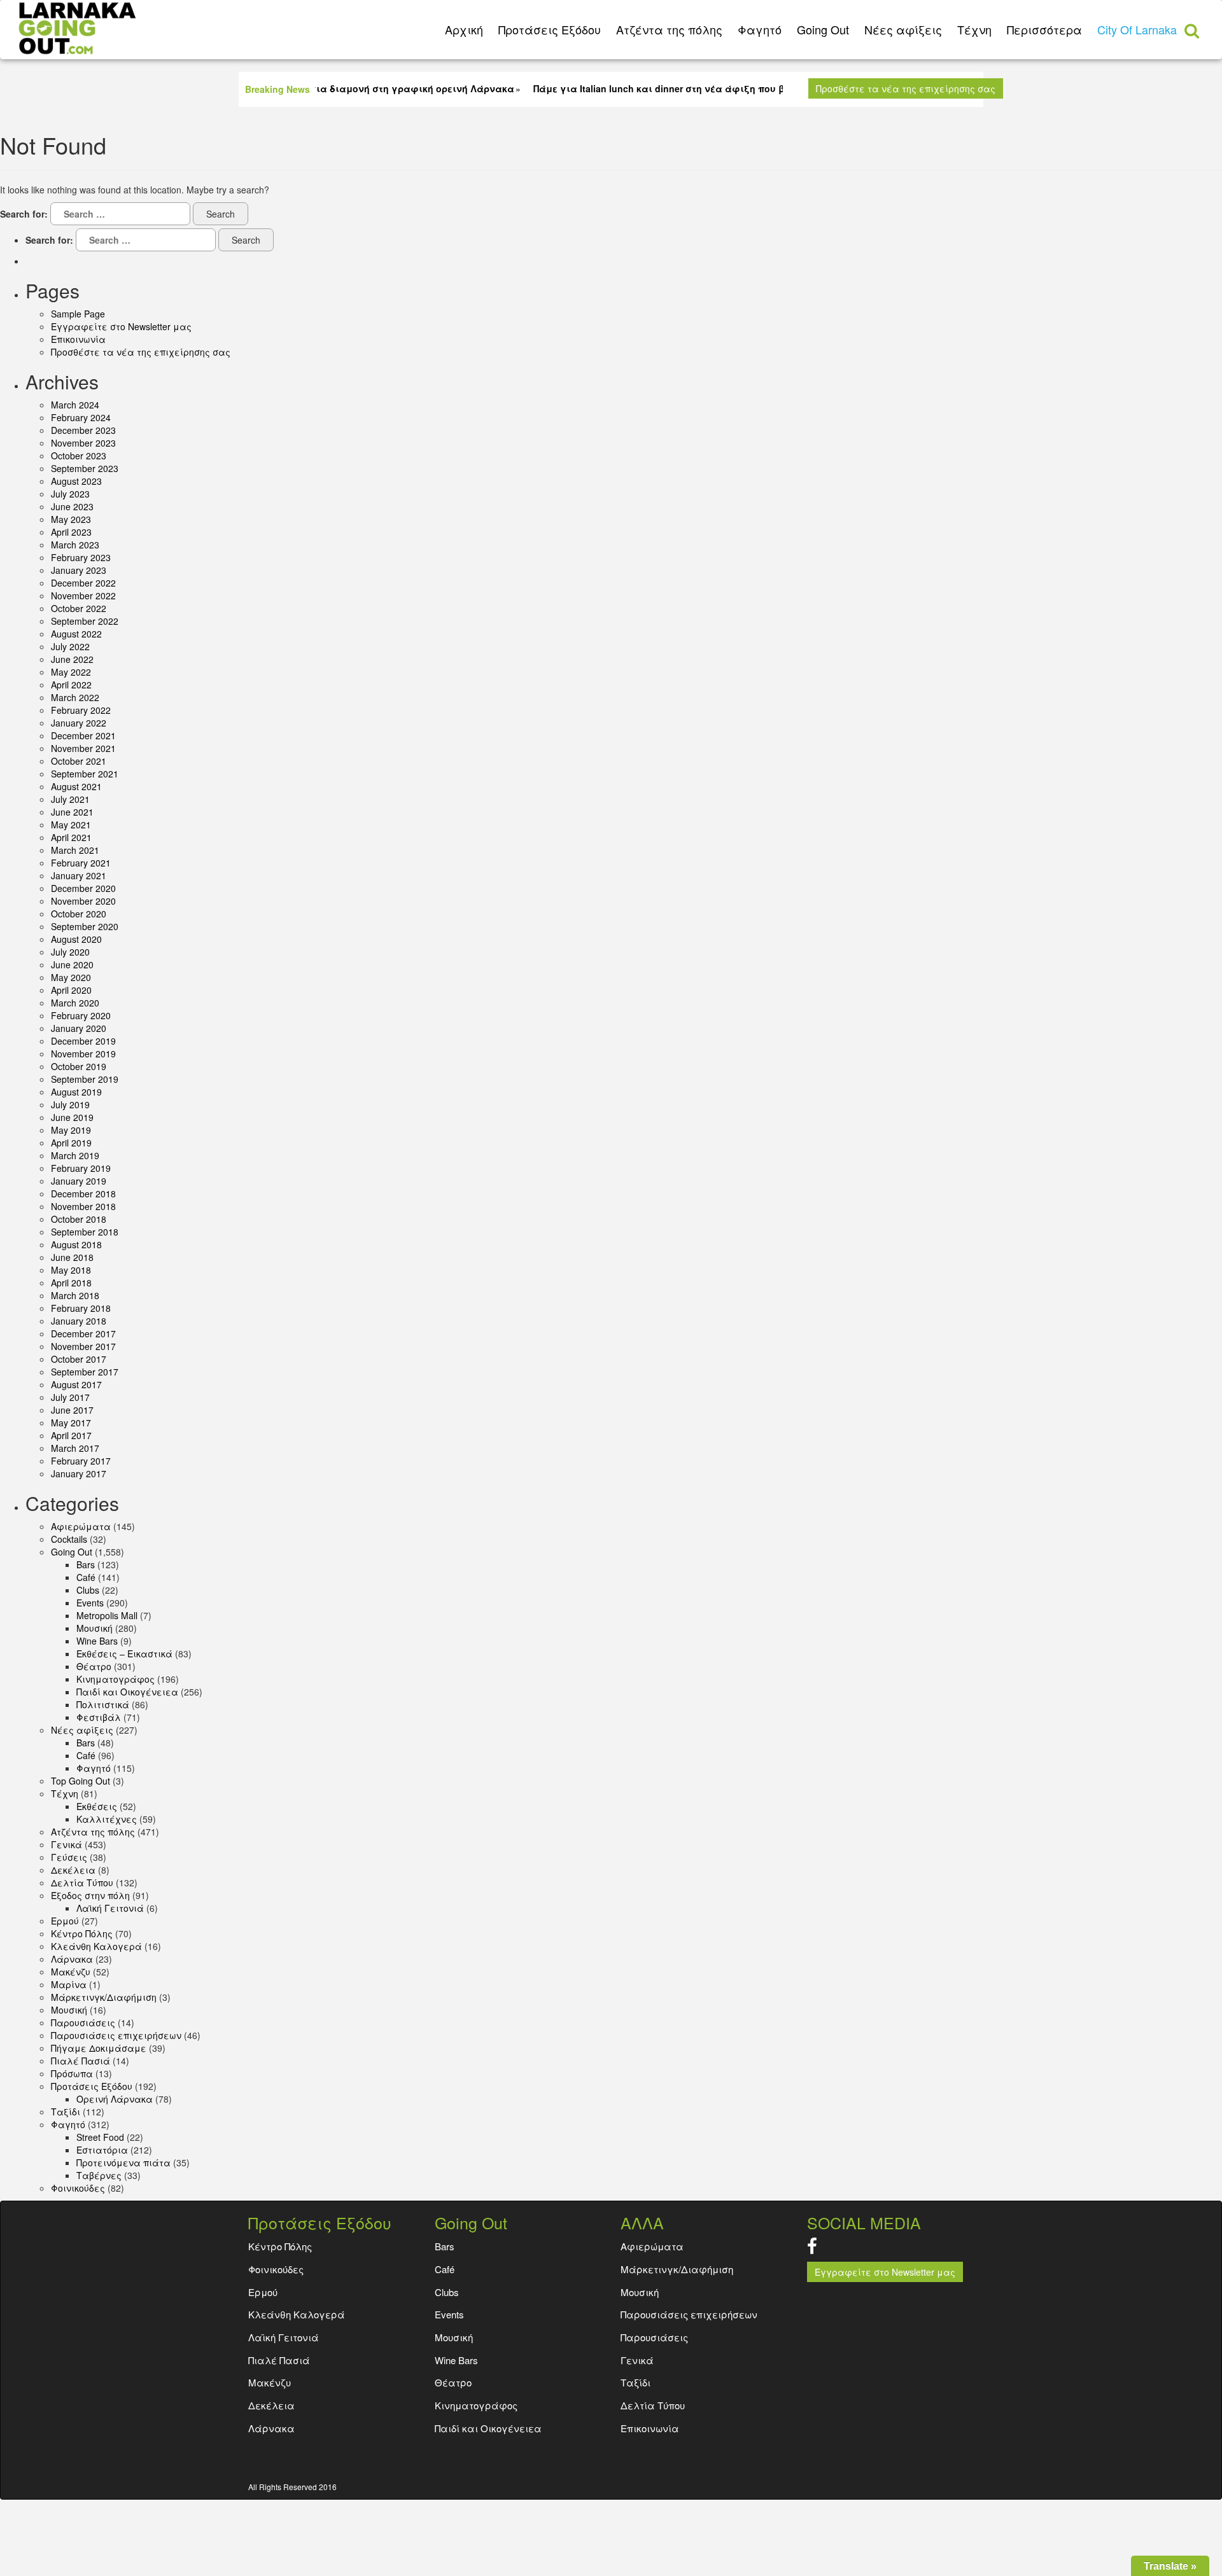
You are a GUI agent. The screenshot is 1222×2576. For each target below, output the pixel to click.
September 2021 (85, 774)
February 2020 (81, 1015)
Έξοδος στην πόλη (90, 1895)
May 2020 (71, 977)
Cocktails (69, 1539)
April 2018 (71, 1283)
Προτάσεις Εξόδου (550, 29)
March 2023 (75, 545)
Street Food (100, 2137)
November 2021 (83, 748)
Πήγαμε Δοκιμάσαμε (99, 2048)
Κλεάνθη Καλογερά (96, 1946)
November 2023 (83, 443)
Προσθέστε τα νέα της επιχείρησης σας (906, 88)
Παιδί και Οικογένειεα (127, 1692)
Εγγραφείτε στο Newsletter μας (121, 326)
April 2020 (71, 990)
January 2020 (79, 1028)
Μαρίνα (69, 1984)
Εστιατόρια (102, 2150)
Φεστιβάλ (99, 1717)
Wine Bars (97, 1641)
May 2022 (71, 672)
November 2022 (83, 595)
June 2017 (72, 1410)
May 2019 (71, 1130)
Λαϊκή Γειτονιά (110, 1908)
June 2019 (72, 1117)
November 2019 (83, 1054)
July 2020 (70, 952)
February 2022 (81, 710)
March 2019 (75, 1155)
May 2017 (71, 1423)
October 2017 (79, 1359)
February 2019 (81, 1168)
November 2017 (83, 1346)
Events (90, 1603)
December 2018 (83, 1194)
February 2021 (81, 863)
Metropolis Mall (107, 1615)
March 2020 (75, 1003)
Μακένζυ (71, 1972)
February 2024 (81, 417)
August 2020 (76, 939)
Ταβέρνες (99, 2175)
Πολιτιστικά (103, 1704)
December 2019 (83, 1041)
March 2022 (75, 697)
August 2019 (76, 1092)
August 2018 (76, 1244)
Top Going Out (81, 1781)
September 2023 (85, 468)
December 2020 (83, 888)
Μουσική (69, 2010)
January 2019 (79, 1181)
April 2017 (71, 1435)
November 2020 (83, 901)
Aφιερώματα (81, 1526)
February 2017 (81, 1461)
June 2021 (72, 812)
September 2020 (85, 926)
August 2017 (76, 1384)
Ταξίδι (66, 2112)
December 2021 (83, 735)
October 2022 (79, 608)
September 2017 (85, 1372)
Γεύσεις (69, 1857)
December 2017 (83, 1333)
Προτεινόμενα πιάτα (123, 2162)
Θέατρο (94, 1666)
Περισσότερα (1044, 29)
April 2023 (71, 532)
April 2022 (71, 685)
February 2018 (81, 1308)
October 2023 (79, 456)
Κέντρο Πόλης (82, 1933)
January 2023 (79, 570)
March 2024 (75, 405)
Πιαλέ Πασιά (81, 2061)
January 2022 (79, 723)
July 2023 (70, 494)
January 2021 (79, 875)
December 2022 (83, 583)
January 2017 (79, 1473)
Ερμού (65, 1921)
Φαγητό (760, 29)
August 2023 (76, 481)
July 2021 (70, 799)
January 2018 (79, 1321)
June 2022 (72, 659)
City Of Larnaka (1137, 29)
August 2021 (76, 786)
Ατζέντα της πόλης (669, 29)
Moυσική (95, 1628)
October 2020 (79, 914)
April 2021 (71, 837)
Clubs (88, 1590)
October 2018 (79, 1219)
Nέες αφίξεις (903, 29)
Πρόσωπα (72, 2073)
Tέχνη (974, 29)
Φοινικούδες (78, 2188)
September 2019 (85, 1079)
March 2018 (75, 1295)
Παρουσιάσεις (83, 2023)
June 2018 (72, 1257)
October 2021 (79, 761)
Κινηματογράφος (116, 1679)
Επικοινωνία (78, 339)
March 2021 (75, 850)
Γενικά (67, 1844)
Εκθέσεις (97, 1806)
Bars (86, 1564)
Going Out (823, 29)
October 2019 (79, 1066)
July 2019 (70, 1104)
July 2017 (70, 1397)
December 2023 (83, 430)
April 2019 (71, 1143)
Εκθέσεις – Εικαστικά (124, 1654)
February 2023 (81, 557)
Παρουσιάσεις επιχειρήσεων (116, 2035)
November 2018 (83, 1206)
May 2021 (71, 825)
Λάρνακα (72, 1959)
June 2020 (72, 964)
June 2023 (72, 506)
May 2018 (71, 1270)
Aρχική (464, 29)
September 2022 (85, 621)
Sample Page (78, 314)
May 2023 (71, 519)
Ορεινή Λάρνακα (115, 2099)
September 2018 (85, 1232)
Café (86, 1577)
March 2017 (75, 1448)
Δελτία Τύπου (82, 1883)
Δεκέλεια (73, 1870)
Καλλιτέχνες (107, 1819)
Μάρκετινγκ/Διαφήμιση (104, 1997)
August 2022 (76, 634)
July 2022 (70, 646)
